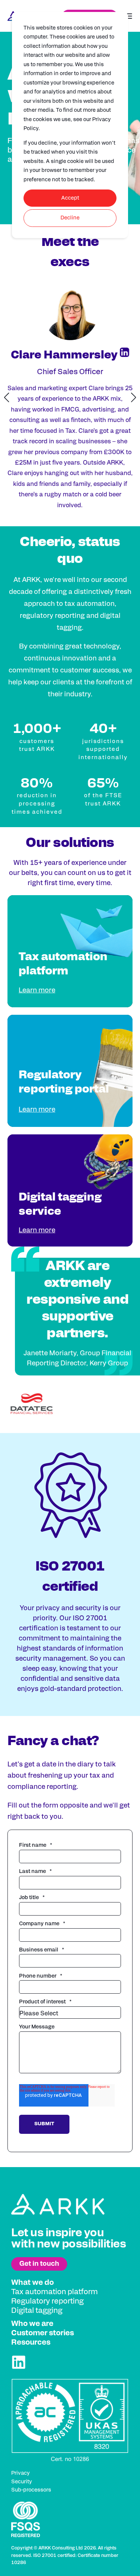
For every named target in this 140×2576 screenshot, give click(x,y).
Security (22, 2482)
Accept (70, 198)
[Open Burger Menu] (129, 16)
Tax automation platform (55, 2292)
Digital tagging (37, 2311)
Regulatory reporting (47, 2301)
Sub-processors (31, 2490)
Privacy (21, 2473)
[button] (7, 397)
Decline (70, 218)
